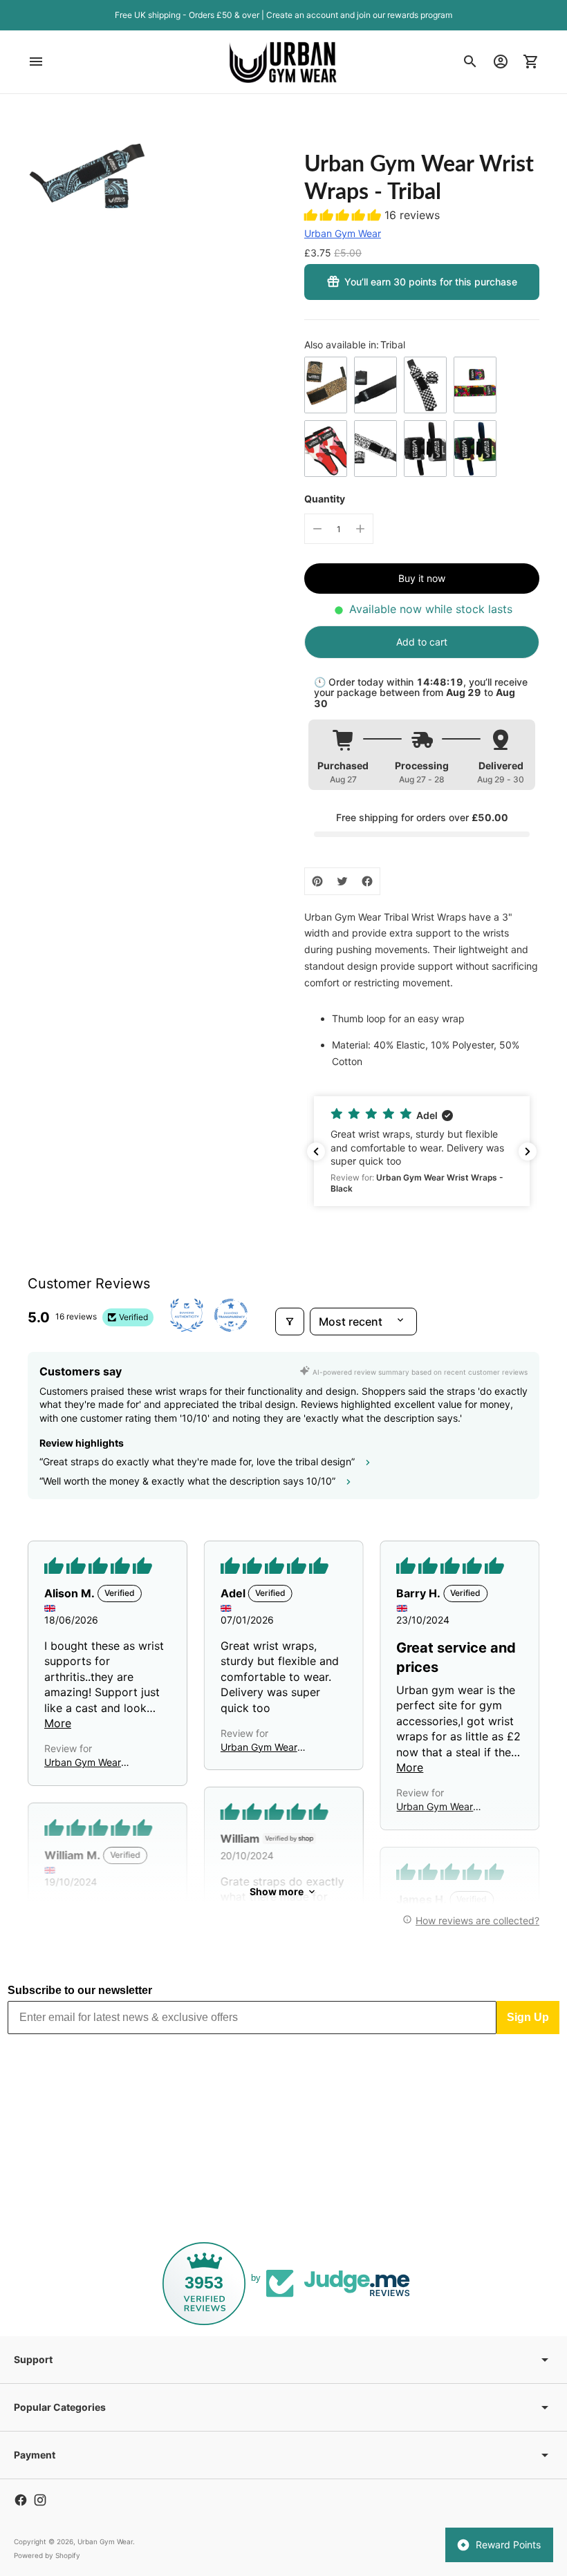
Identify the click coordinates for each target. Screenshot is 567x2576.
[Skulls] (375, 449)
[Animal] (326, 385)
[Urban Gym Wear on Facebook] (21, 2500)
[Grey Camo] (425, 449)
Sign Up (528, 2017)
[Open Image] (87, 181)
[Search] (470, 62)
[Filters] (290, 1322)
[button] (344, 215)
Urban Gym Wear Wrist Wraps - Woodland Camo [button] (435, 1807)
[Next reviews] (528, 1151)
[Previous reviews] (316, 1151)
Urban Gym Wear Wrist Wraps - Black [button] (265, 1748)
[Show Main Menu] (36, 62)
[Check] (425, 385)
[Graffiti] (475, 385)
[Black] (375, 385)
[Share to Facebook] (367, 881)
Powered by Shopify (47, 2555)
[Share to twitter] (342, 881)
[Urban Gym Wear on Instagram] (40, 2500)
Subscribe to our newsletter (80, 1990)
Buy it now (422, 578)
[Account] (501, 62)
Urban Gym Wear (343, 233)
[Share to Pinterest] (317, 881)
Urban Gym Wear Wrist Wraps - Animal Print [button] (91, 1763)
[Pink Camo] (326, 449)
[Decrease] (317, 529)
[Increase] (360, 529)
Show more (277, 1891)
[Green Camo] (475, 449)
